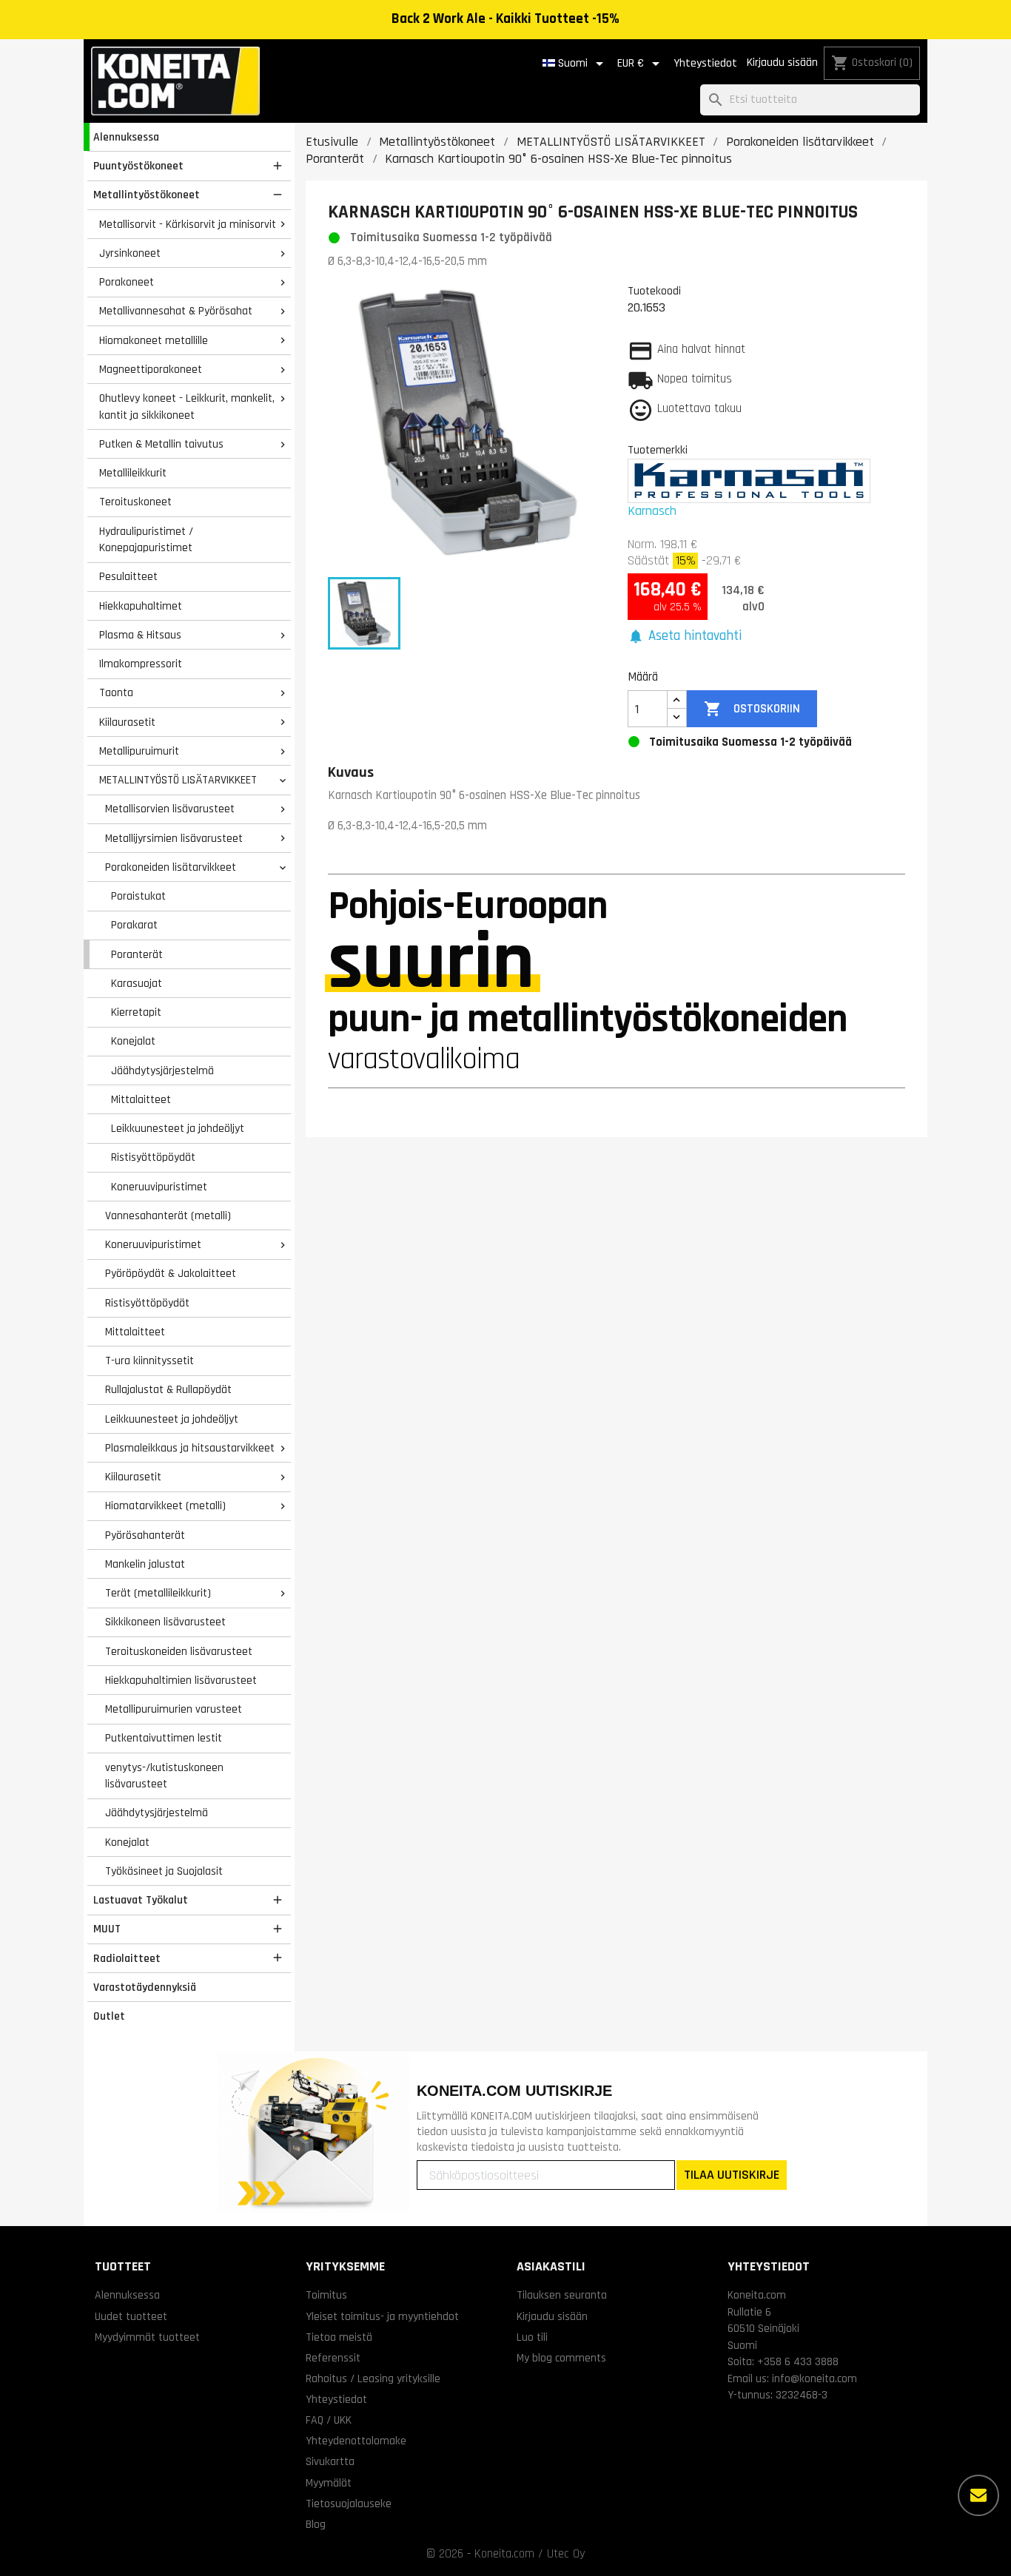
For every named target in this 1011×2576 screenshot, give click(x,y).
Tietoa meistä (339, 2337)
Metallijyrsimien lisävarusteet (174, 838)
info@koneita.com (814, 2378)
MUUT (107, 1929)
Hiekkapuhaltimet (141, 606)
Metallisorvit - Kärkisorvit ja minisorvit (188, 224)
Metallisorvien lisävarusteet (170, 809)
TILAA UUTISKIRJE (732, 2175)
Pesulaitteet (128, 576)
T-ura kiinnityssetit (150, 1361)
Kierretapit (136, 1012)
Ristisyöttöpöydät (153, 1157)
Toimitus (326, 2295)
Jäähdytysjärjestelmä (162, 1070)
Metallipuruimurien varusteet (174, 1709)
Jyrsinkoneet (130, 253)
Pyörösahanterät (145, 1535)
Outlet (109, 2016)
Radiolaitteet (127, 1958)
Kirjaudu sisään (782, 63)
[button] (685, 637)
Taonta (116, 692)
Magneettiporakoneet (151, 369)
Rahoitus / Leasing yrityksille (373, 2378)
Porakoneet (127, 282)
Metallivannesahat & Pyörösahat (176, 311)
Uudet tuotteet (131, 2316)
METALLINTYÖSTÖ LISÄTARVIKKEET (178, 780)
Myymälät (329, 2483)
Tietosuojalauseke (349, 2503)
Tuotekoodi (654, 291)
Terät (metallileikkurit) (158, 1593)
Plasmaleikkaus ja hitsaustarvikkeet (190, 1448)
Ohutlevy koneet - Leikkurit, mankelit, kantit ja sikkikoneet (187, 407)
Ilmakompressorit (141, 664)
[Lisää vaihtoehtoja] (978, 2495)
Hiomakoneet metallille (154, 340)
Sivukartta (330, 2461)
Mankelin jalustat (145, 1564)
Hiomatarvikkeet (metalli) (165, 1506)
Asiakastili (551, 2266)
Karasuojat (137, 983)
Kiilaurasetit (127, 722)
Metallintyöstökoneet (147, 195)
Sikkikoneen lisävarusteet (165, 1622)
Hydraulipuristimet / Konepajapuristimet (146, 540)
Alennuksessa (126, 137)
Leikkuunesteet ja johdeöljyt (178, 1128)
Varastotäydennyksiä (145, 1987)
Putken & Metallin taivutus (161, 444)
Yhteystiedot (705, 63)
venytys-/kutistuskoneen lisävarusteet (164, 1776)
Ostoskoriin (752, 709)
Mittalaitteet (141, 1099)
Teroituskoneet (135, 502)
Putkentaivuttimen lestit (164, 1738)
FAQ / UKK (329, 2420)
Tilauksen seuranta (562, 2295)
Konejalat (133, 1041)
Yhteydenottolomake (356, 2441)
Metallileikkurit (133, 473)
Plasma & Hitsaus (140, 635)
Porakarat (134, 925)
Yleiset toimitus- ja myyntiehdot (382, 2316)
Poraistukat (138, 896)
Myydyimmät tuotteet (147, 2337)
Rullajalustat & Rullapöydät (168, 1389)
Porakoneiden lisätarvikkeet (171, 867)
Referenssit (333, 2358)
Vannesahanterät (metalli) (168, 1215)
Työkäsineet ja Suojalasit (164, 1871)
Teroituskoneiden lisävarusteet (179, 1651)
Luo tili (532, 2337)
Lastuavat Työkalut (141, 1900)
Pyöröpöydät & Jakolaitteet (171, 1273)
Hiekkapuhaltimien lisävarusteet (181, 1680)
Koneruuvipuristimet (159, 1187)
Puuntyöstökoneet (138, 166)
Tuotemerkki (658, 450)
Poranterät (137, 954)
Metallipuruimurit (139, 751)
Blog (316, 2524)
